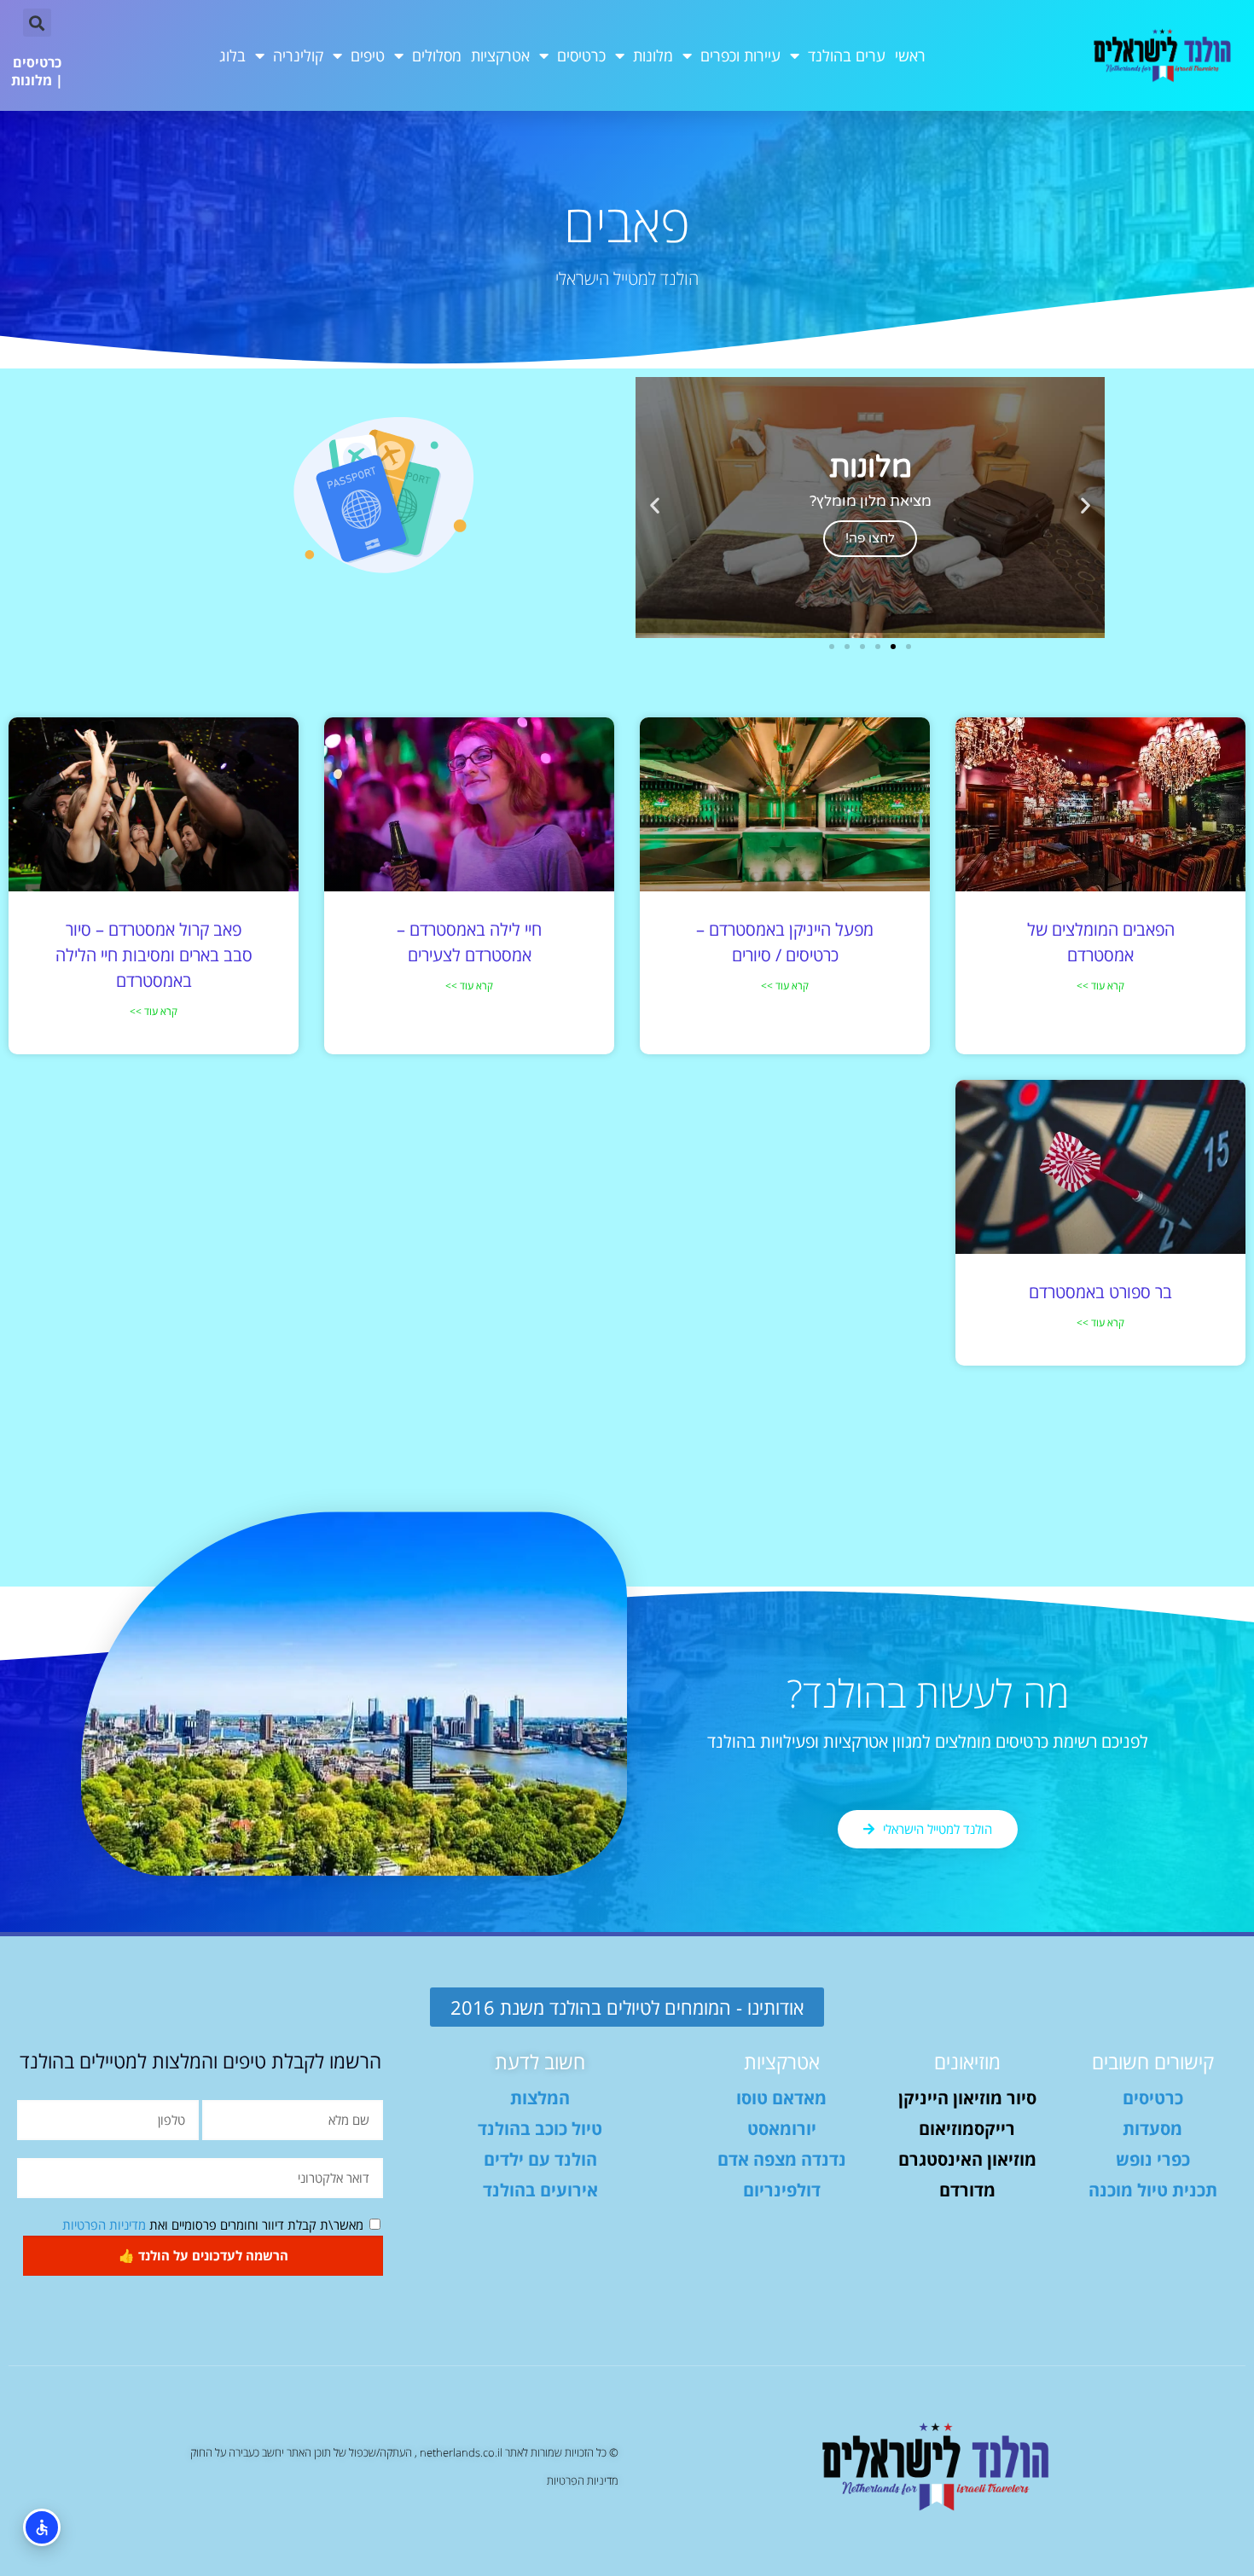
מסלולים (437, 55)
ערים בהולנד (847, 55)
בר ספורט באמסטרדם (1100, 1292)
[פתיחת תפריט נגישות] (42, 2527)
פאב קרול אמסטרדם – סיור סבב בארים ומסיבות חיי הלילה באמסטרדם (154, 955)
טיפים (368, 55)
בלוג (232, 55)
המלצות (540, 2098)
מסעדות (1152, 2129)
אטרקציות (500, 55)
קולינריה (298, 55)
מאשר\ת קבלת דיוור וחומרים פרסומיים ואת (213, 2225)
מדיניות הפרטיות (104, 2225)
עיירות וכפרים (740, 55)
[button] (37, 23)
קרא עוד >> (1100, 986)
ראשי (910, 55)
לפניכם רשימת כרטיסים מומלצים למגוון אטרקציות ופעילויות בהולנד (928, 1741)
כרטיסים (581, 55)
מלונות (653, 55)
